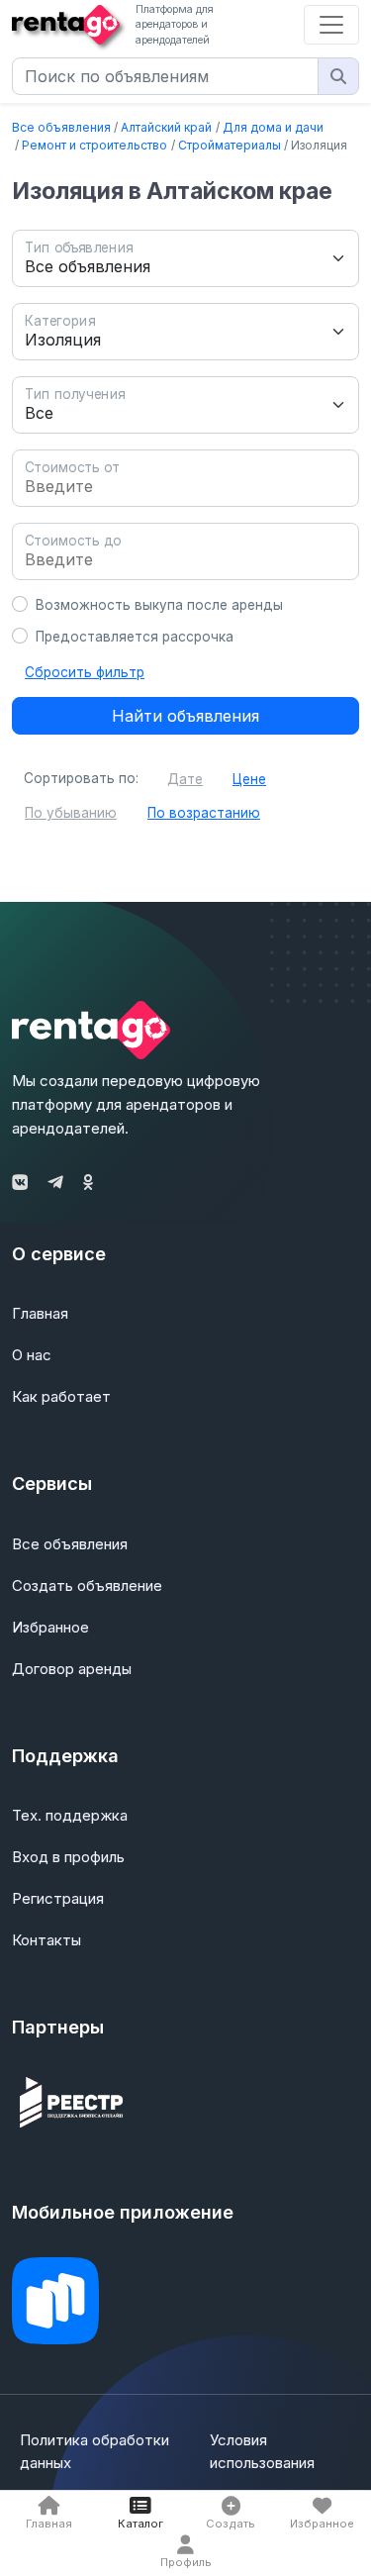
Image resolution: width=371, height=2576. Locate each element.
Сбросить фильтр (85, 672)
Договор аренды (72, 1669)
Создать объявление (87, 1585)
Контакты (46, 1940)
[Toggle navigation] (331, 25)
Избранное (50, 1627)
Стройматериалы (230, 145)
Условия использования (262, 2451)
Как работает (61, 1396)
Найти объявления (185, 716)
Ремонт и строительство (94, 145)
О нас (32, 1355)
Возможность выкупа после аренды (159, 605)
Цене (249, 779)
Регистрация (58, 1898)
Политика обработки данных (94, 2451)
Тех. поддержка (70, 1815)
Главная (40, 1313)
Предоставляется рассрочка (135, 637)
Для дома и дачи (273, 127)
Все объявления (61, 127)
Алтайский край (166, 127)
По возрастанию (204, 813)
